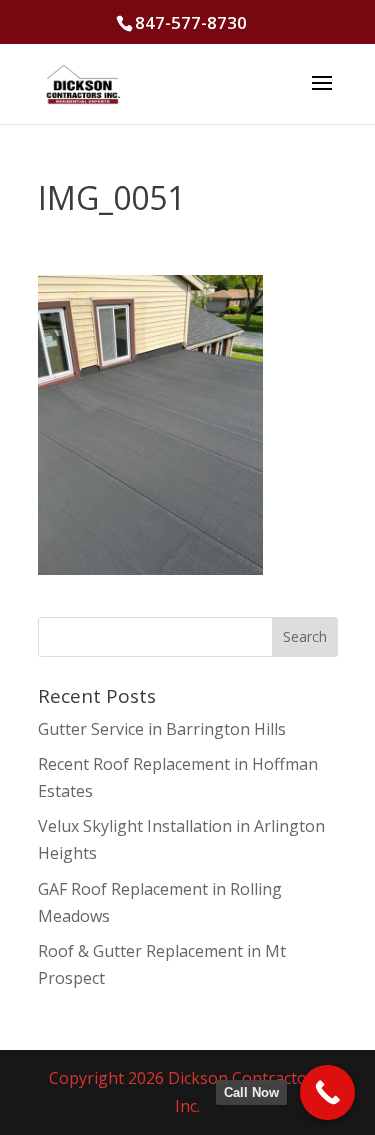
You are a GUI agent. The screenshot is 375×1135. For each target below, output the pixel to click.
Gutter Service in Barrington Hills (162, 729)
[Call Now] (327, 1092)
